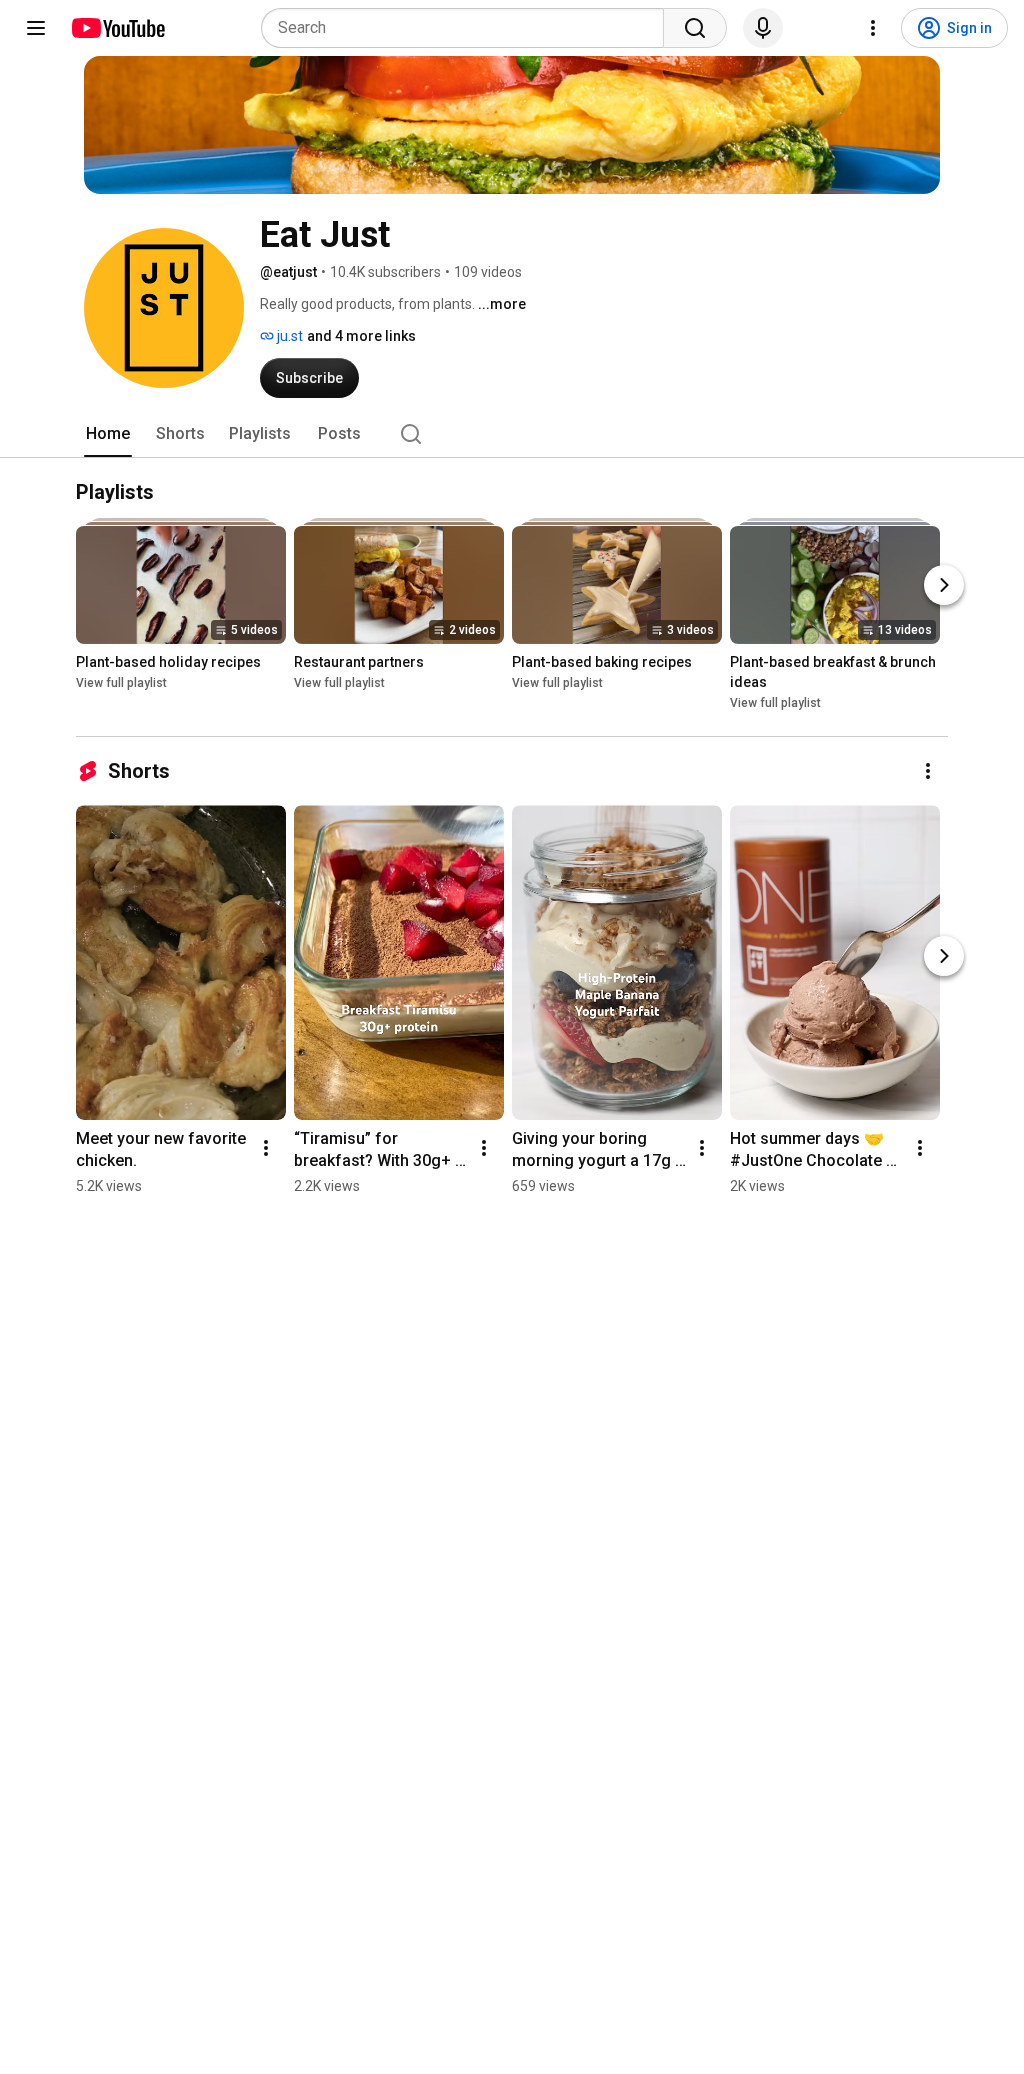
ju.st (288, 336)
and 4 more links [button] (361, 336)
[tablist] (512, 434)
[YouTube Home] (117, 28)
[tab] (108, 434)
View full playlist (121, 683)
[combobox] (468, 28)
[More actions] (928, 771)
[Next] (944, 585)
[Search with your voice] (763, 28)
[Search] (695, 28)
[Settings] (873, 28)
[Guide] (36, 28)
